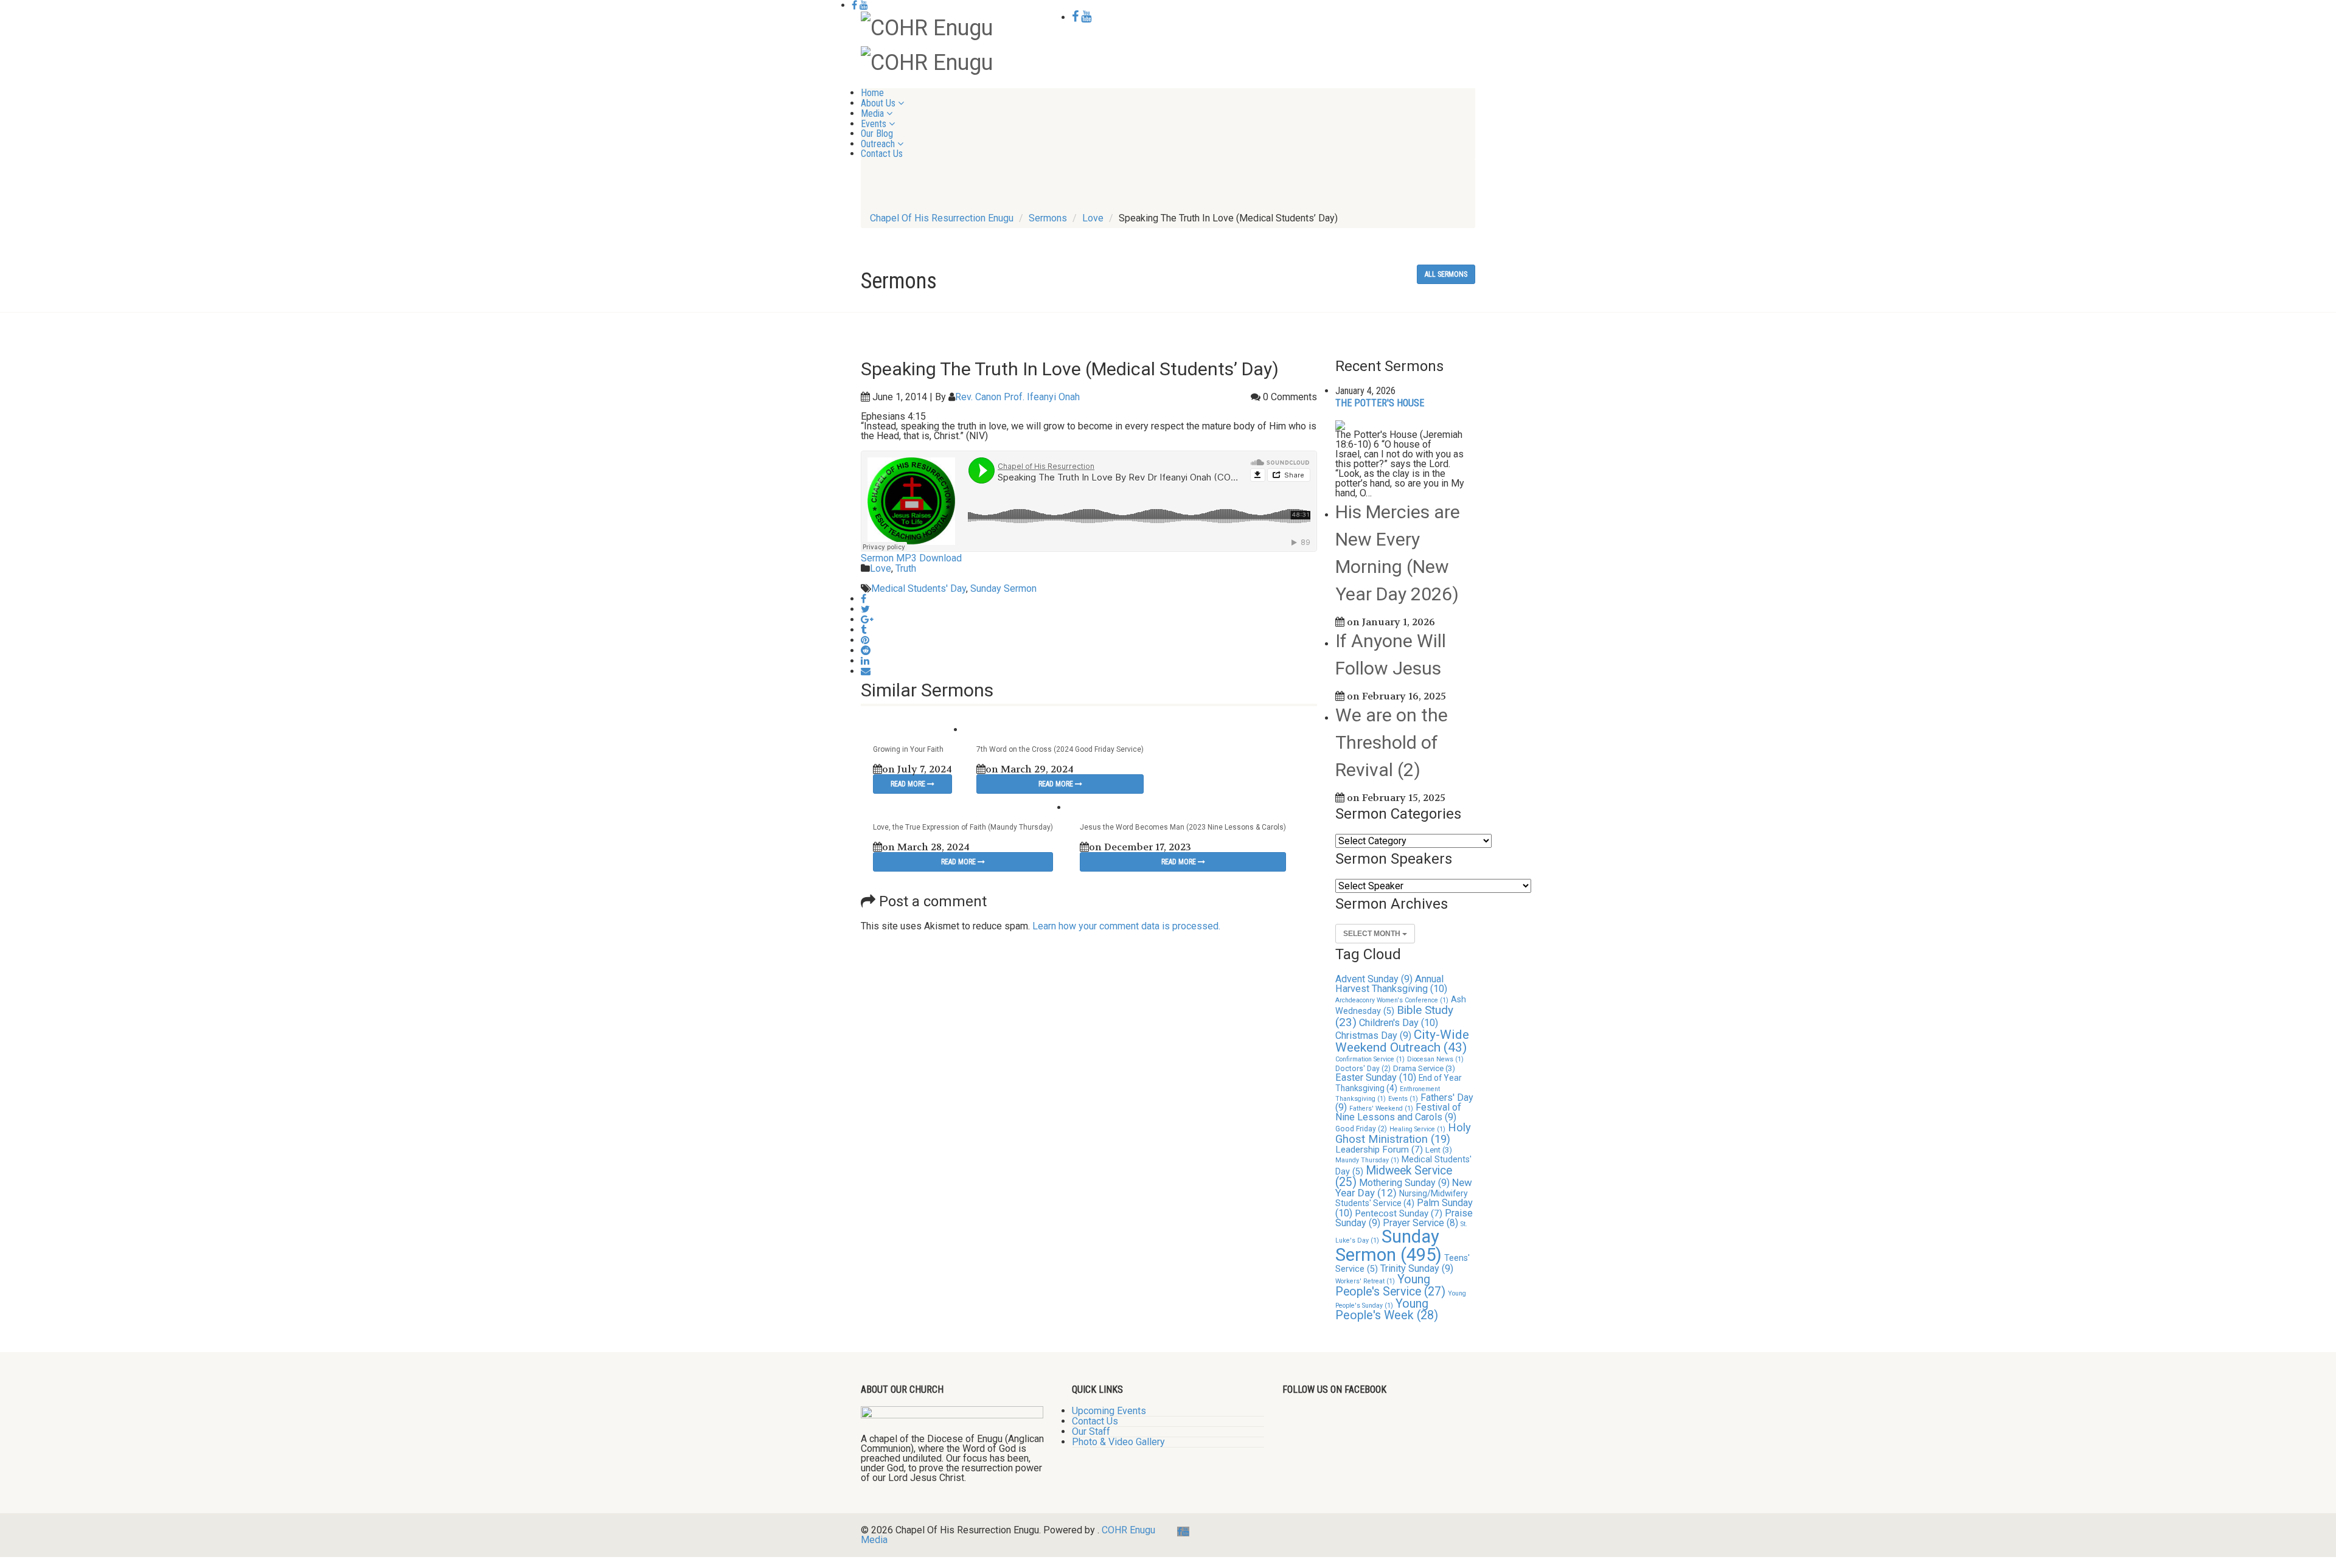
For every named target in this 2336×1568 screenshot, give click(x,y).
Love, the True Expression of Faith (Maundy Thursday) (963, 827)
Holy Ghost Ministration (1403, 1133)
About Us (878, 103)
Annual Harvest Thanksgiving (1391, 984)
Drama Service (1424, 1068)
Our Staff (1091, 1431)
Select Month (1373, 934)
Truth (906, 568)
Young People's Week (1387, 1310)
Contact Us (882, 154)
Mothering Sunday (1404, 1183)
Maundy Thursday (1367, 1160)
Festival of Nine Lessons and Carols (1398, 1112)
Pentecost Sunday (1399, 1213)
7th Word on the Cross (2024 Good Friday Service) (1060, 749)
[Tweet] (865, 609)
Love (881, 568)
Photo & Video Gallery (1118, 1442)
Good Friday (1361, 1129)
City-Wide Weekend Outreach (1402, 1041)
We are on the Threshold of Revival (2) (1392, 742)
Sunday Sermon (1003, 588)
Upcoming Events (1109, 1411)
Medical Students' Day (919, 588)
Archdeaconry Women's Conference (1392, 1000)
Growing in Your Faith (908, 749)
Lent (1439, 1150)
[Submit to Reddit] (866, 650)
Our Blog (877, 134)
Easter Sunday (1376, 1077)
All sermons (1446, 274)
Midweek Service (1394, 1176)
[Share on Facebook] (864, 599)
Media (872, 113)
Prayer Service (1420, 1223)
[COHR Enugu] (927, 27)
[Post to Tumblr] (864, 630)
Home (872, 93)
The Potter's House (1380, 403)
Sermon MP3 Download (911, 558)
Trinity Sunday (1417, 1268)
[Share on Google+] (867, 619)
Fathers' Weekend (1381, 1108)
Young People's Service (1390, 1285)
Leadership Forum (1379, 1150)
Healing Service (1417, 1129)
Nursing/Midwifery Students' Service (1402, 1198)
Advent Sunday (1374, 979)
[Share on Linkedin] (865, 661)
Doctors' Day (1363, 1069)
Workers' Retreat (1365, 1281)
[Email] (866, 671)
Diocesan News (1435, 1059)
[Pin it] (865, 640)
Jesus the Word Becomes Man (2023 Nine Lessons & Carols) (1183, 827)
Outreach (878, 144)
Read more (909, 784)
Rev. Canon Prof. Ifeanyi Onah (1017, 397)
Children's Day (1399, 1023)
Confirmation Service (1370, 1059)
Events (874, 124)
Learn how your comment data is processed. (1126, 926)
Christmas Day (1373, 1036)
